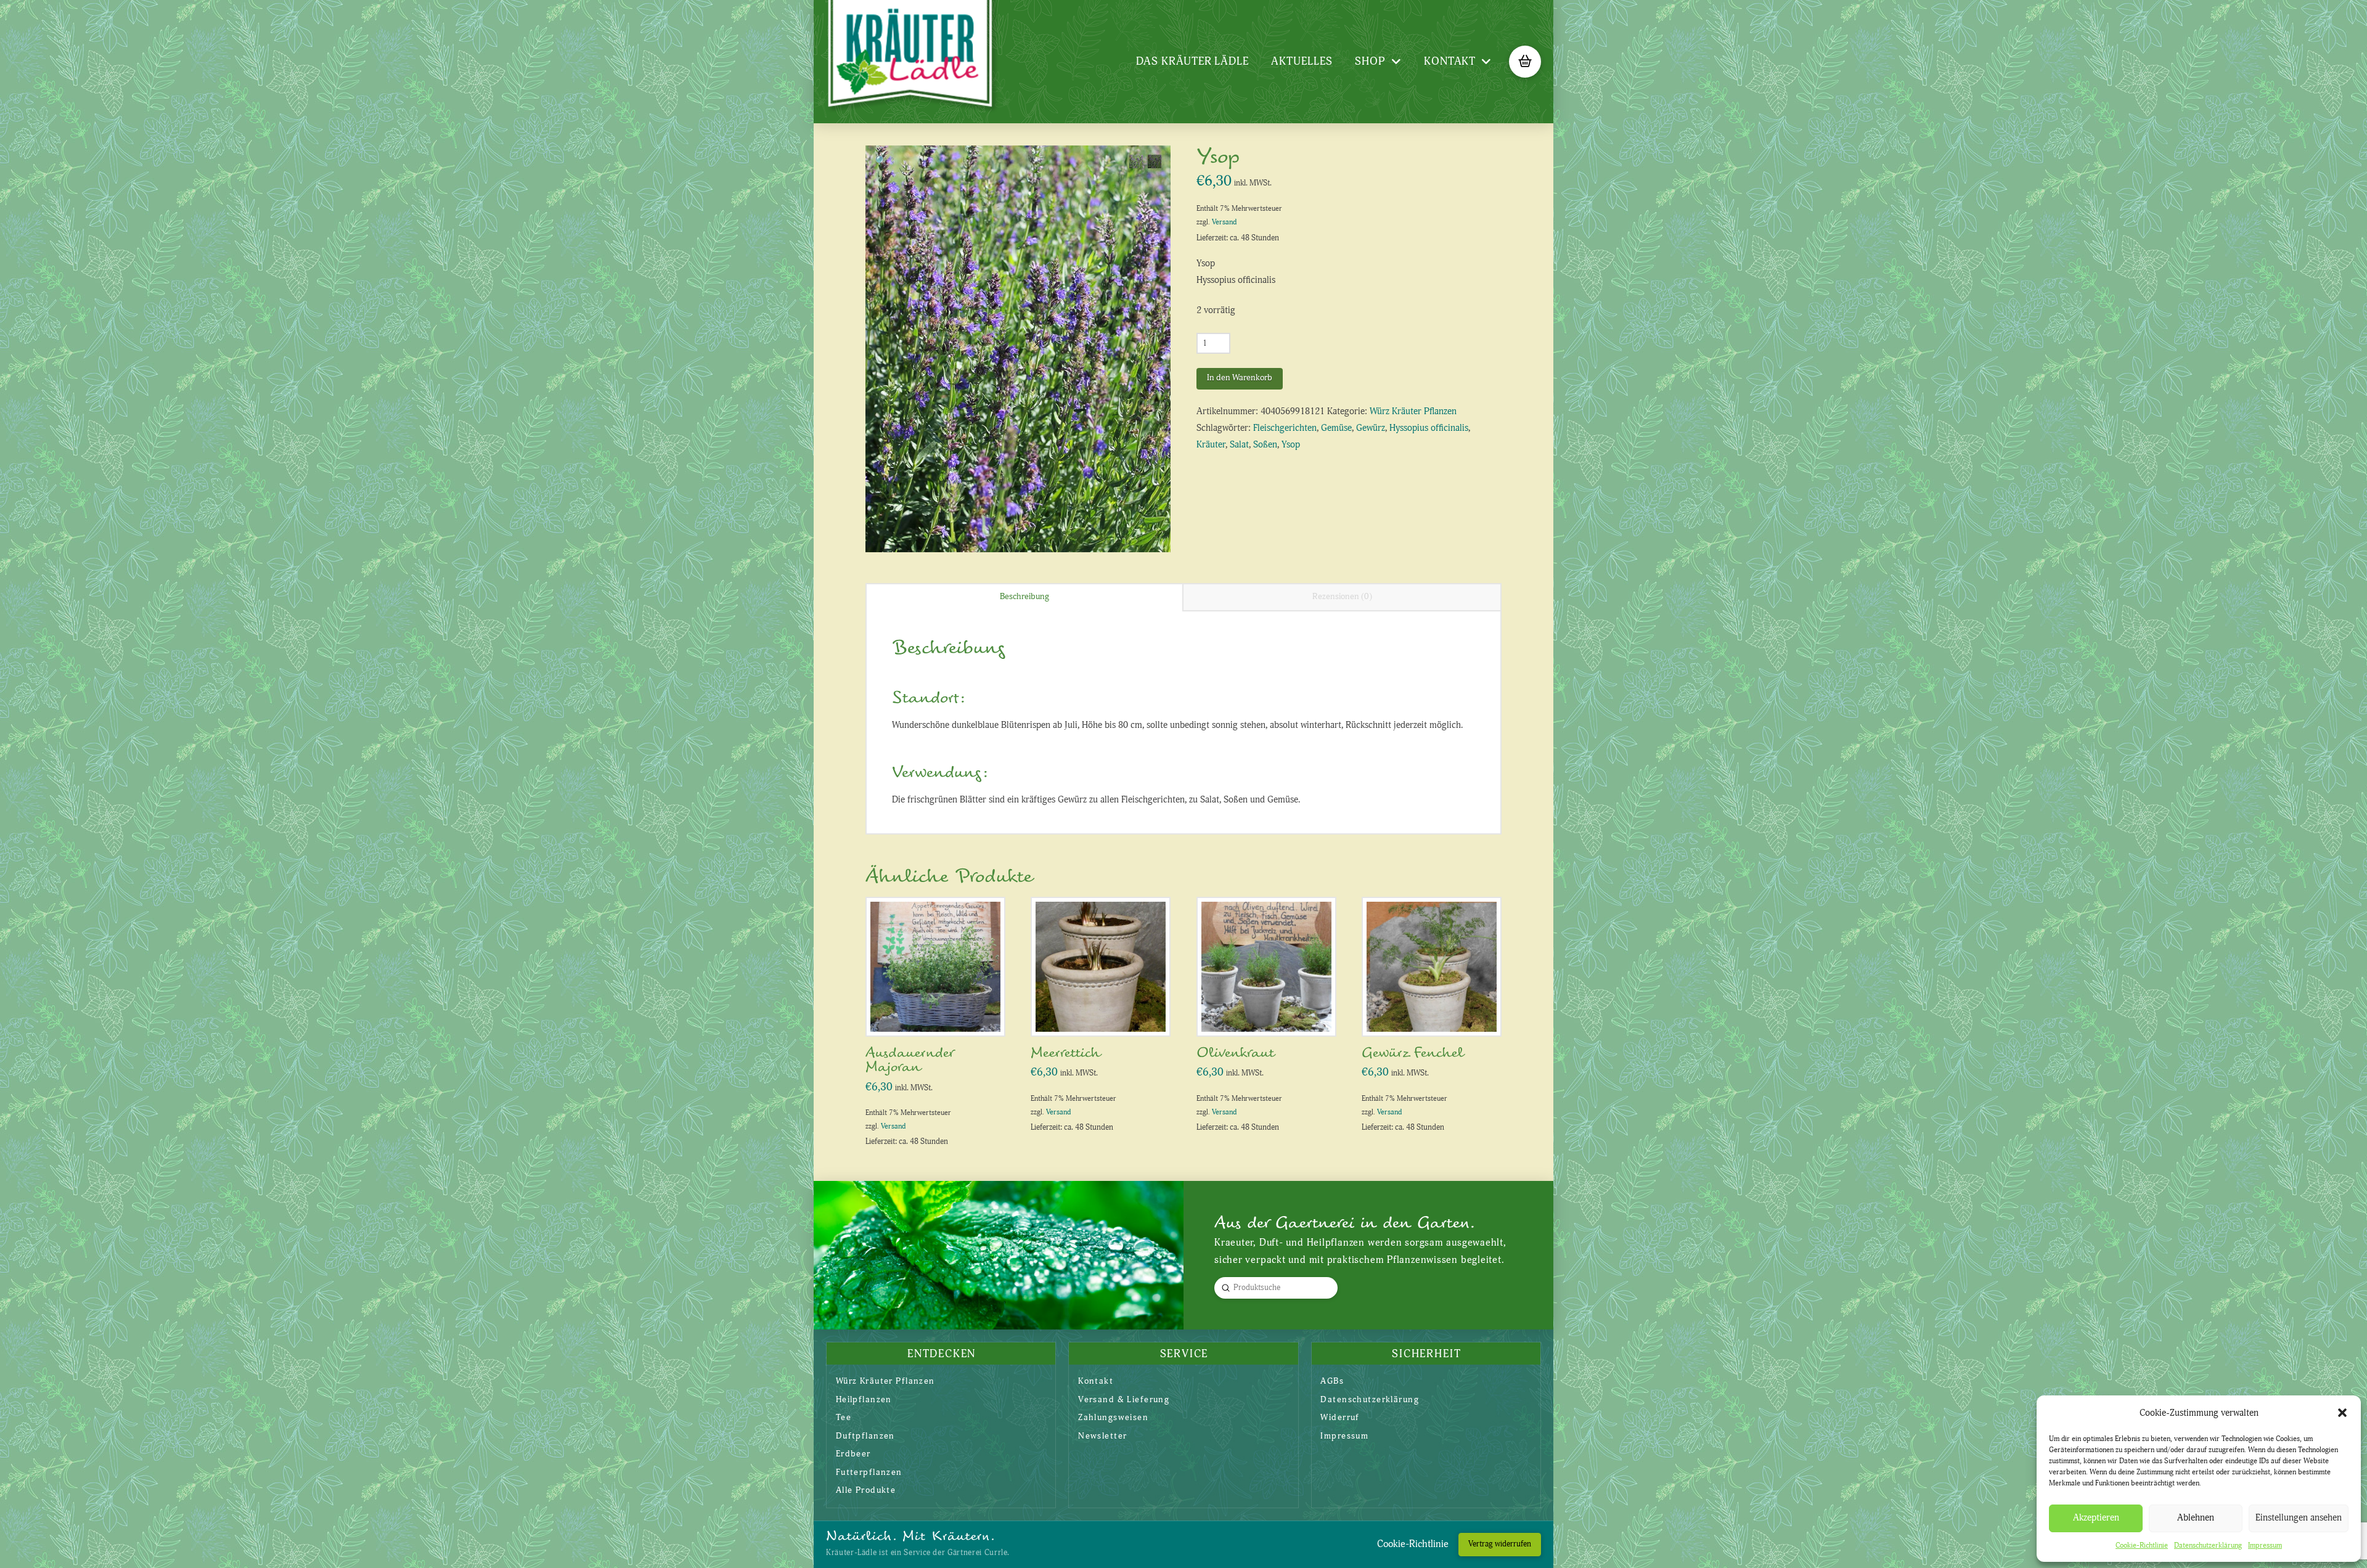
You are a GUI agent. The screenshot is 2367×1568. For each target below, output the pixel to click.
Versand (1224, 222)
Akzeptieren (2096, 1518)
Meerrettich (1065, 1053)
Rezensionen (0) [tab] (1342, 596)
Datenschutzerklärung (2208, 1546)
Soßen (1265, 445)
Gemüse (1336, 428)
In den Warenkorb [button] (940, 1014)
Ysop (1291, 445)
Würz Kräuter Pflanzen (1413, 411)
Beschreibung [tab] (1024, 596)
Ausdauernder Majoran (910, 1060)
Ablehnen (2196, 1518)
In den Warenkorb (1240, 378)
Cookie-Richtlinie (2142, 1546)
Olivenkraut (1235, 1053)
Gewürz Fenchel (1412, 1053)
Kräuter (1211, 445)
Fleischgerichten (1285, 428)
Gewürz (1371, 428)
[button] (2342, 1413)
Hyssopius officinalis (1429, 428)
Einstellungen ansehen (2299, 1518)
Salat (1239, 445)
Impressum (2265, 1546)
